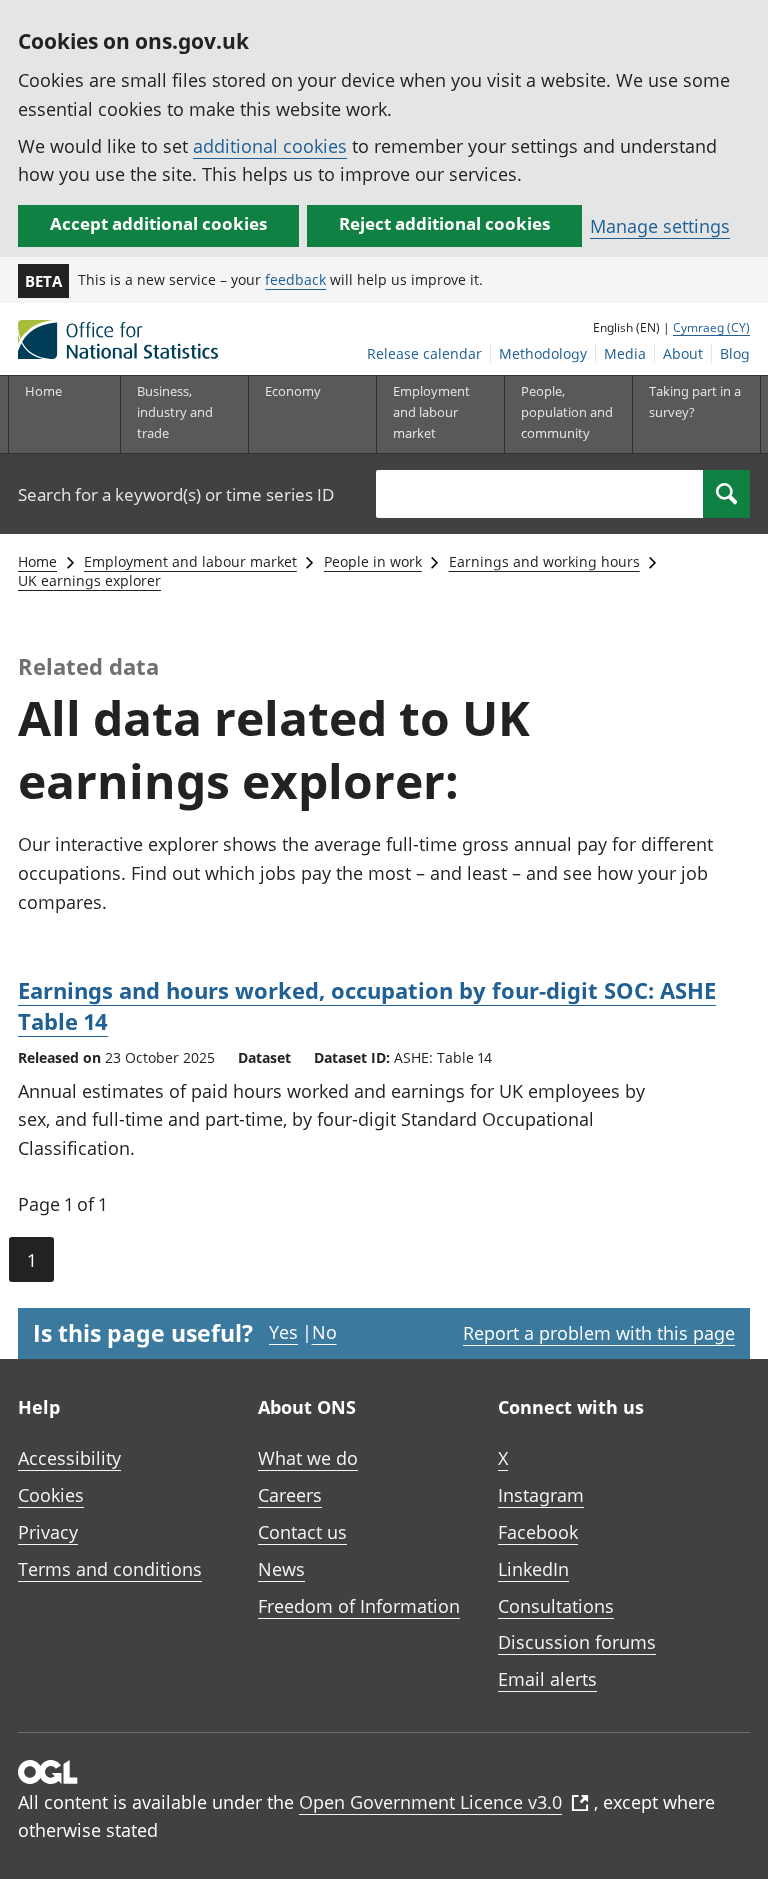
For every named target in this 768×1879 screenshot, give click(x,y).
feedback (295, 279)
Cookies (51, 1495)
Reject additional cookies (444, 223)
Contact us (302, 1532)
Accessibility (69, 1458)
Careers (290, 1495)
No (324, 1332)
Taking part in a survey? (695, 401)
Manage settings (660, 226)
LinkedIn (533, 1569)
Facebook (538, 1532)
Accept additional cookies (158, 223)
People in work (373, 561)
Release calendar (424, 353)
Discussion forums (577, 1642)
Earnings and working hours (544, 561)
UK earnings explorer (89, 580)
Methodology (543, 353)
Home (43, 391)
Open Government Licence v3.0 (430, 1802)
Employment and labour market (190, 561)
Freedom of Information (359, 1606)
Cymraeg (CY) (711, 327)
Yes (283, 1332)
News (281, 1569)
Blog (735, 353)
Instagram (541, 1495)
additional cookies (270, 146)
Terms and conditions (110, 1569)
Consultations (556, 1606)
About (683, 353)
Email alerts (547, 1679)
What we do (308, 1458)
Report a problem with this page (599, 1333)
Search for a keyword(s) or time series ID (176, 494)
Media (625, 353)
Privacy (48, 1532)
